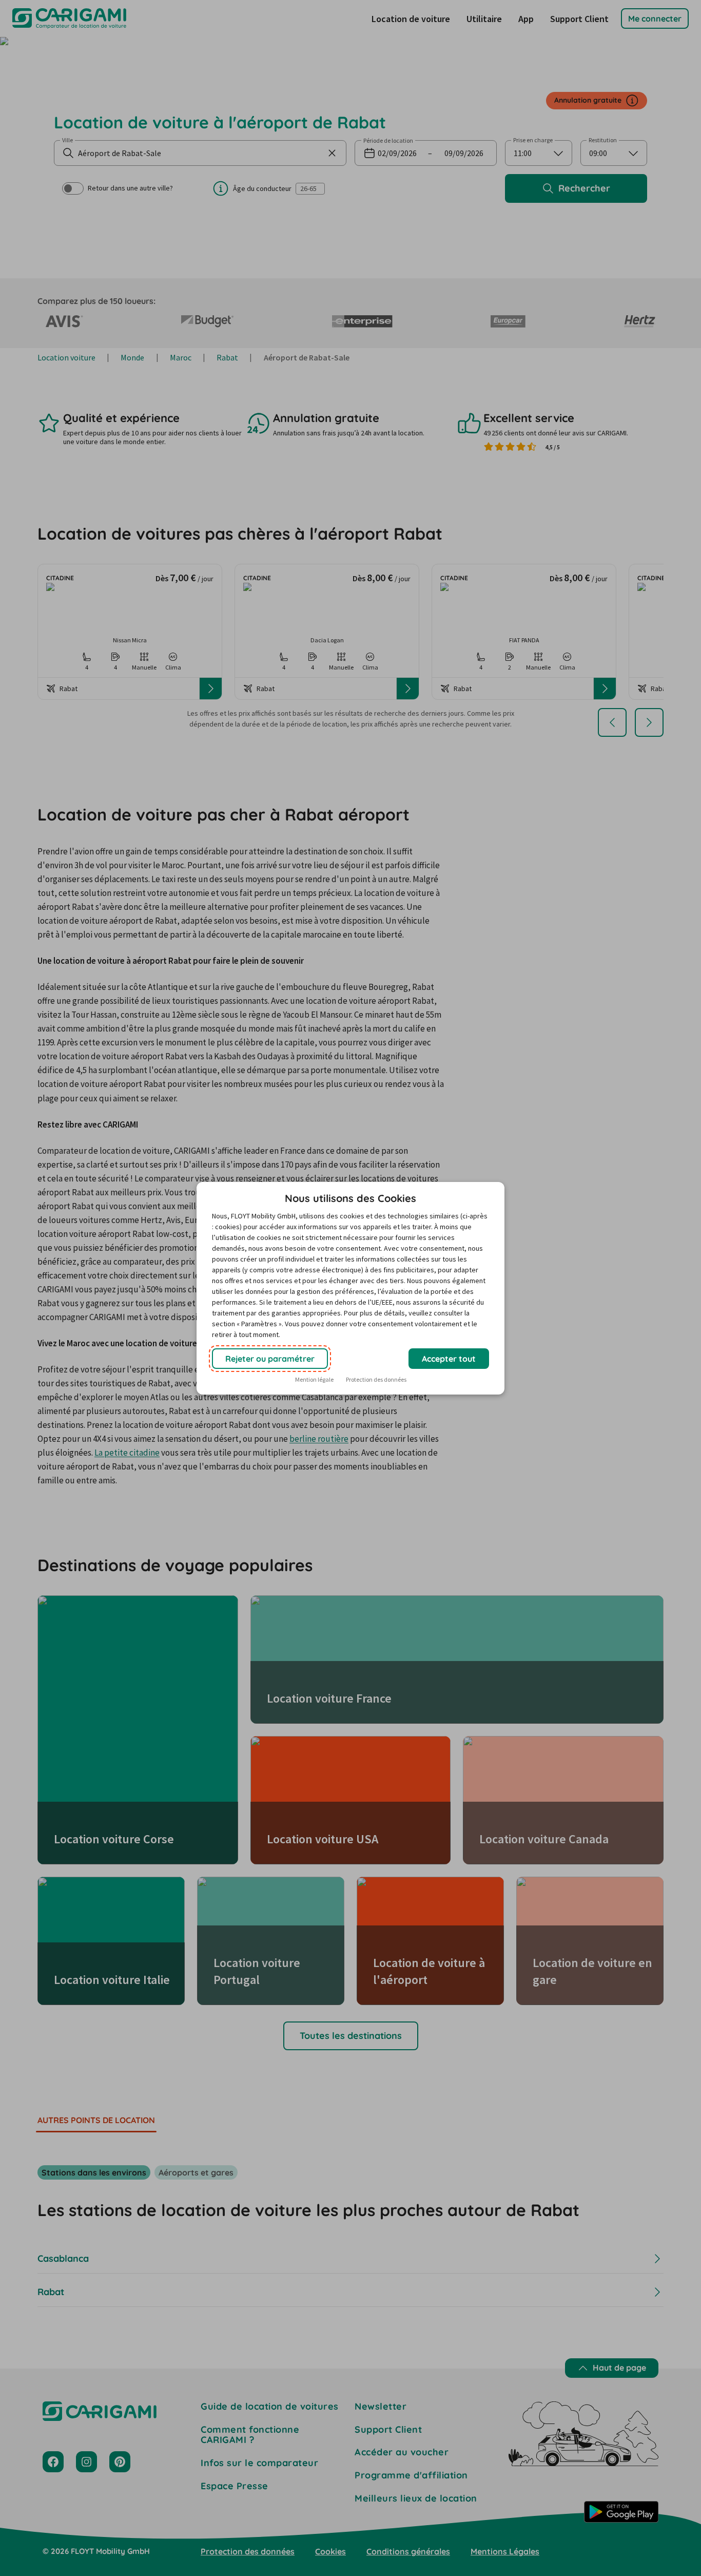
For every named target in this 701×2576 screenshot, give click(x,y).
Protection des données (376, 1379)
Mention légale (314, 1379)
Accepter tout (449, 1359)
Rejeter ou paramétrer (270, 1359)
